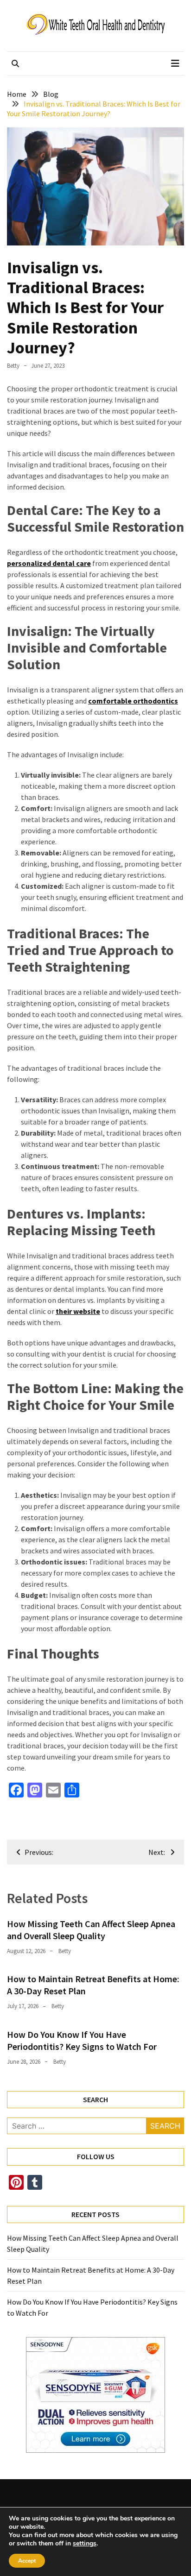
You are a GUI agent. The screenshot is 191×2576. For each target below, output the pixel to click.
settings (85, 2544)
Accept (27, 2561)
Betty (13, 366)
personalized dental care (49, 563)
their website (78, 1311)
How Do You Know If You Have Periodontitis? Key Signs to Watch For (82, 2040)
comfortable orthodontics (133, 701)
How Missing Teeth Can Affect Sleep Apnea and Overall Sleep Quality (91, 1930)
